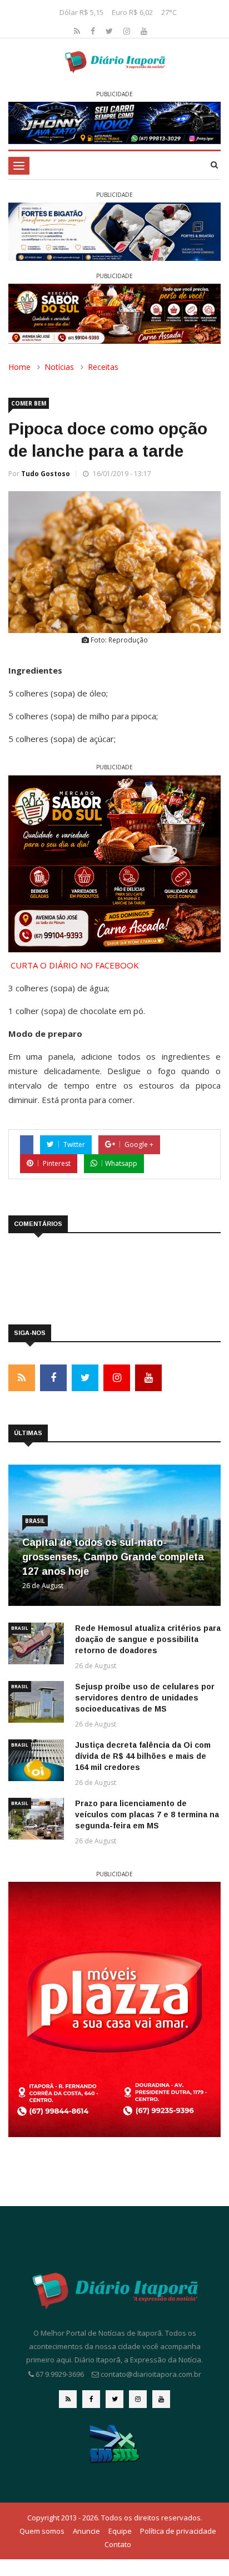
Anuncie (86, 2531)
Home (19, 367)
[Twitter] (110, 31)
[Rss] (78, 31)
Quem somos (42, 2531)
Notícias (59, 367)
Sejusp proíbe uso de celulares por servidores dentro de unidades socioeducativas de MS (145, 1698)
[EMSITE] (115, 2443)
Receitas (103, 367)
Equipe (120, 2531)
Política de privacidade (178, 2531)
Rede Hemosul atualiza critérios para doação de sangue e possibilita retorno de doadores (148, 1639)
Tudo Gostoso (46, 474)
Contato (118, 2544)
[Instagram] (128, 31)
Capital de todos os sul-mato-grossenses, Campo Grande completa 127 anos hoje (113, 1557)
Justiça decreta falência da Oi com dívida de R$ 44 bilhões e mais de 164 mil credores (143, 1756)
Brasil (35, 1521)
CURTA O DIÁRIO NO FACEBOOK (75, 965)
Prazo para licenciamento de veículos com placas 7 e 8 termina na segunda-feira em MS (147, 1814)
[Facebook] (94, 31)
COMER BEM (29, 403)
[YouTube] (144, 31)
